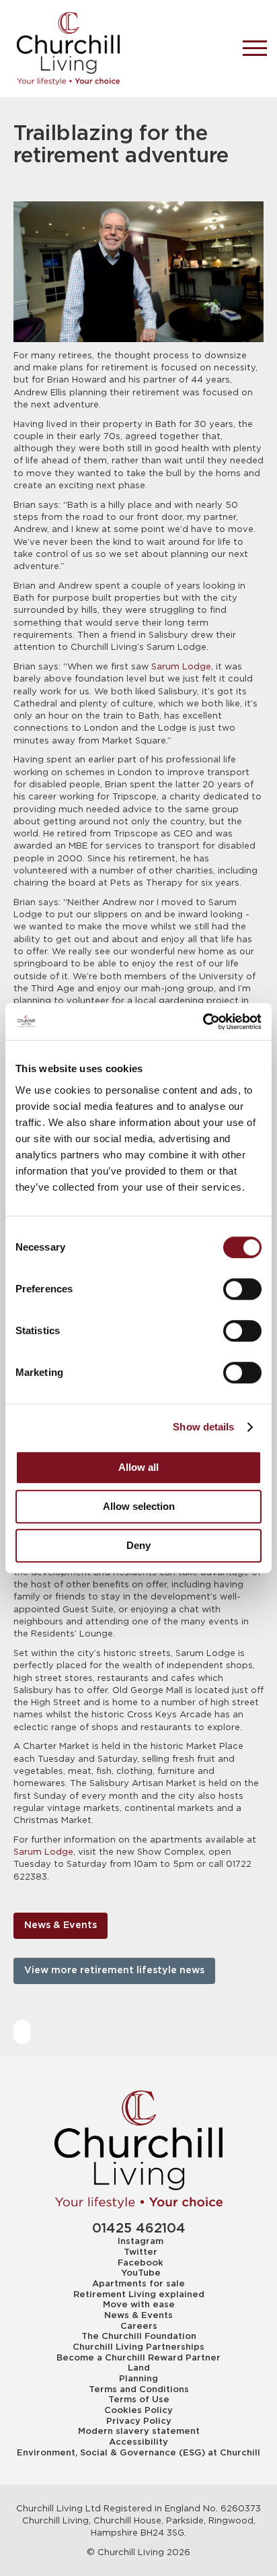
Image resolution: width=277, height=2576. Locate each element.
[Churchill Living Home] (118, 48)
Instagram (141, 2241)
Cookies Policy (138, 2410)
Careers (139, 2326)
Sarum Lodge (180, 667)
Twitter (141, 2252)
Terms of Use (139, 2400)
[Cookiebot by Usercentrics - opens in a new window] (203, 1022)
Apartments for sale (138, 2284)
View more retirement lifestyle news (114, 1971)
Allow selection (139, 1506)
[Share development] (22, 2032)
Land (139, 2368)
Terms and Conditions (139, 2389)
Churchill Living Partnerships (138, 2347)
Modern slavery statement (139, 2431)
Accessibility (138, 2442)
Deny (138, 1545)
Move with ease (139, 2305)
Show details (203, 1427)
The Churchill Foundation (139, 2336)
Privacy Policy (139, 2421)
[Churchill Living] (138, 2149)
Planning (138, 2379)
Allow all (138, 1467)
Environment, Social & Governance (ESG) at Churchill (138, 2453)
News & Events (61, 1925)
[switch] (242, 1289)
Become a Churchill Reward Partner (138, 2358)
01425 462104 (139, 2229)
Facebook (141, 2263)
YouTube (141, 2273)
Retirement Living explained (139, 2294)
